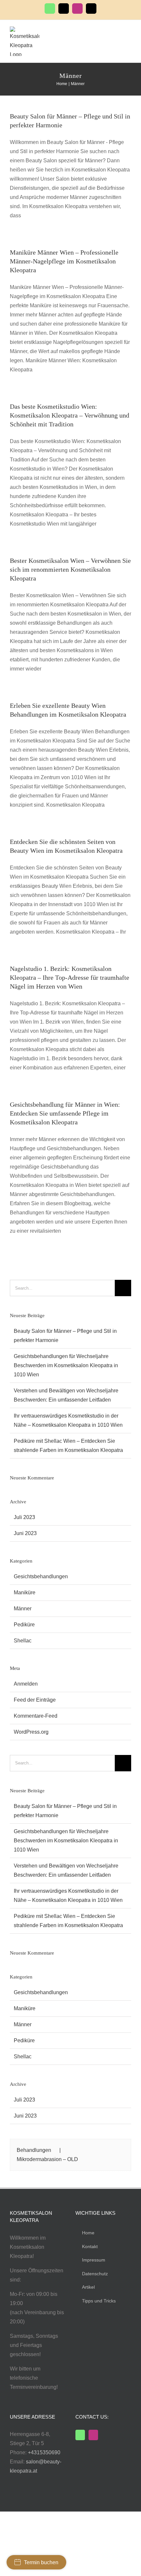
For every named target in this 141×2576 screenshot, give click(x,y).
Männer (23, 1609)
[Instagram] (93, 2435)
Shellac (23, 1641)
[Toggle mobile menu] (129, 33)
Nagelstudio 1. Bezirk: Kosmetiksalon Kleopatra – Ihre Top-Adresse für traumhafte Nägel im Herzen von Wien (70, 977)
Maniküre (25, 1592)
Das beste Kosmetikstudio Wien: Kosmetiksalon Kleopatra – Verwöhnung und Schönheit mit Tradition (70, 415)
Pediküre (24, 1625)
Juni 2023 (25, 1533)
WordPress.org (31, 1732)
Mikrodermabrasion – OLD (47, 2159)
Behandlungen (34, 2150)
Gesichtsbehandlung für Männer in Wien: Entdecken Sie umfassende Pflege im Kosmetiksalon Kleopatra (65, 1113)
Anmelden (26, 1684)
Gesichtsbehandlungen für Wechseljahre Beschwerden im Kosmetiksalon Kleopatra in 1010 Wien (66, 1365)
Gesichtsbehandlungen (41, 1576)
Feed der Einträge (35, 1700)
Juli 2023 (24, 1517)
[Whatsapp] (80, 2435)
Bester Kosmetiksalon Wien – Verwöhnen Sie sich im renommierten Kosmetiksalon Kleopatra (70, 569)
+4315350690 (44, 2452)
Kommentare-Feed (36, 1716)
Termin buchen (41, 2562)
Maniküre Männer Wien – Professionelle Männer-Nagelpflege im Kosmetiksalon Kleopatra (64, 261)
